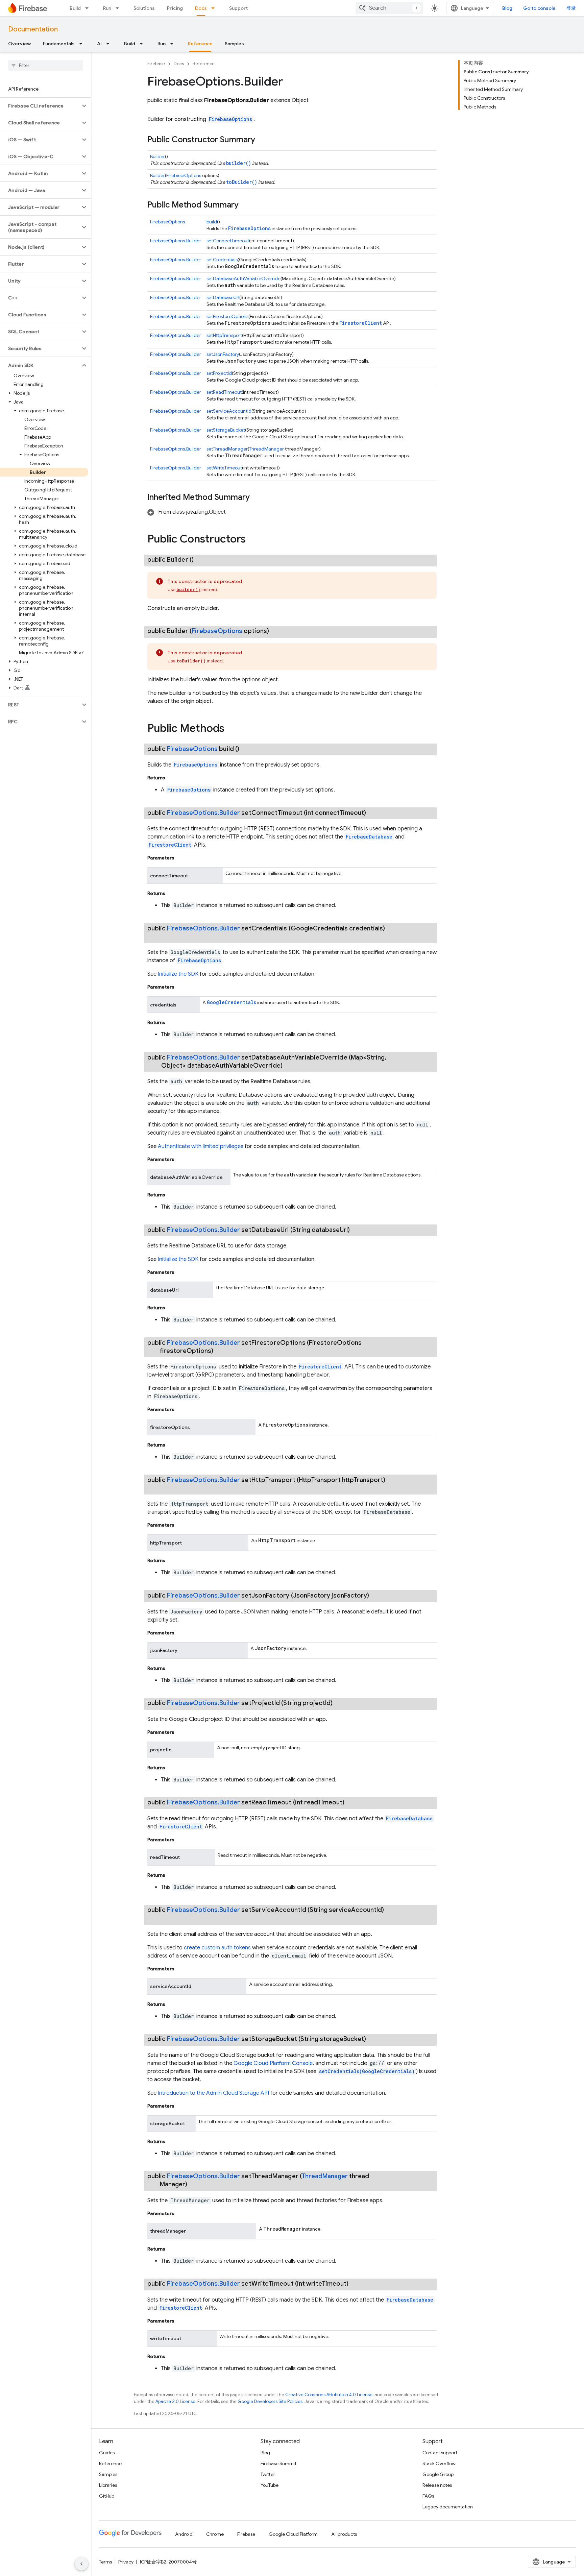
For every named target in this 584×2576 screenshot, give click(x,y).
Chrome (215, 2534)
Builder (157, 156)
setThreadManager (227, 449)
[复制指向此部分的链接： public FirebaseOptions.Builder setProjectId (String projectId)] (341, 1703)
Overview (19, 44)
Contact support (440, 2453)
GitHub (107, 2496)
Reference (200, 44)
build (212, 222)
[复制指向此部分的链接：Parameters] (181, 858)
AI (99, 44)
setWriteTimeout (224, 468)
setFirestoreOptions (227, 316)
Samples (234, 44)
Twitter (268, 2474)
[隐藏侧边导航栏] (81, 2564)
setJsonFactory (223, 354)
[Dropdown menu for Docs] (215, 8)
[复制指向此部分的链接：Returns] (172, 778)
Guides (107, 2453)
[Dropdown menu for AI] (110, 44)
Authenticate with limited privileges (201, 1146)
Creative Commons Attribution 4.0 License (329, 2395)
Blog (507, 8)
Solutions (144, 8)
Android (184, 2534)
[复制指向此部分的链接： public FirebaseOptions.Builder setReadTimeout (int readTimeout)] (352, 1802)
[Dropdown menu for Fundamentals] (83, 44)
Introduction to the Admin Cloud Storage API (213, 2093)
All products (344, 2534)
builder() (239, 163)
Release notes (437, 2485)
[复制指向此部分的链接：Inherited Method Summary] (257, 498)
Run (107, 8)
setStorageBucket (226, 430)
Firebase (156, 64)
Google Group (438, 2474)
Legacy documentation (448, 2507)
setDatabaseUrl (223, 297)
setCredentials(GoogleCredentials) (367, 2071)
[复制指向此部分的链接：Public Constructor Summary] (262, 140)
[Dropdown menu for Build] (89, 8)
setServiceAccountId (229, 411)
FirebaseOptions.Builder (176, 241)
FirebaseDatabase (369, 837)
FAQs (428, 2496)
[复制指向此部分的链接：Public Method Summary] (245, 205)
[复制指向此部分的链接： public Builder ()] (202, 560)
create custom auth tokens (217, 1948)
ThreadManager (266, 449)
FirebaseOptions (230, 119)
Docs (201, 8)
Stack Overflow (439, 2463)
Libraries (108, 2485)
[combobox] (389, 8)
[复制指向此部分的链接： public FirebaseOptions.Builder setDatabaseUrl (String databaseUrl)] (358, 1230)
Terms (105, 2562)
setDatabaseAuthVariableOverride (244, 278)
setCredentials (222, 260)
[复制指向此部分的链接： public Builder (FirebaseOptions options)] (277, 631)
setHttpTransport (224, 335)
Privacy (126, 2562)
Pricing (175, 8)
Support (238, 8)
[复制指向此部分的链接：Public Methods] (231, 729)
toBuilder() (242, 182)
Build (75, 8)
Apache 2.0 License (175, 2401)
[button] (40, 106)
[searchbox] (45, 65)
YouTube (270, 2485)
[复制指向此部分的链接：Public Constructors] (252, 540)
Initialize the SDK (178, 974)
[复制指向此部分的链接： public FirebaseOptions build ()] (247, 749)
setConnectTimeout (228, 241)
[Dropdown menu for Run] (119, 8)
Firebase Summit (278, 2463)
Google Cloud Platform (293, 2534)
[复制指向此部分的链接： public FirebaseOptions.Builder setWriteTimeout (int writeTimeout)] (357, 2284)
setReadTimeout (224, 392)
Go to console (539, 8)
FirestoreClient (361, 323)
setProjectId (219, 373)
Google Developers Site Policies (270, 2401)
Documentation (33, 29)
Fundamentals (59, 44)
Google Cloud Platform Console (273, 2063)
